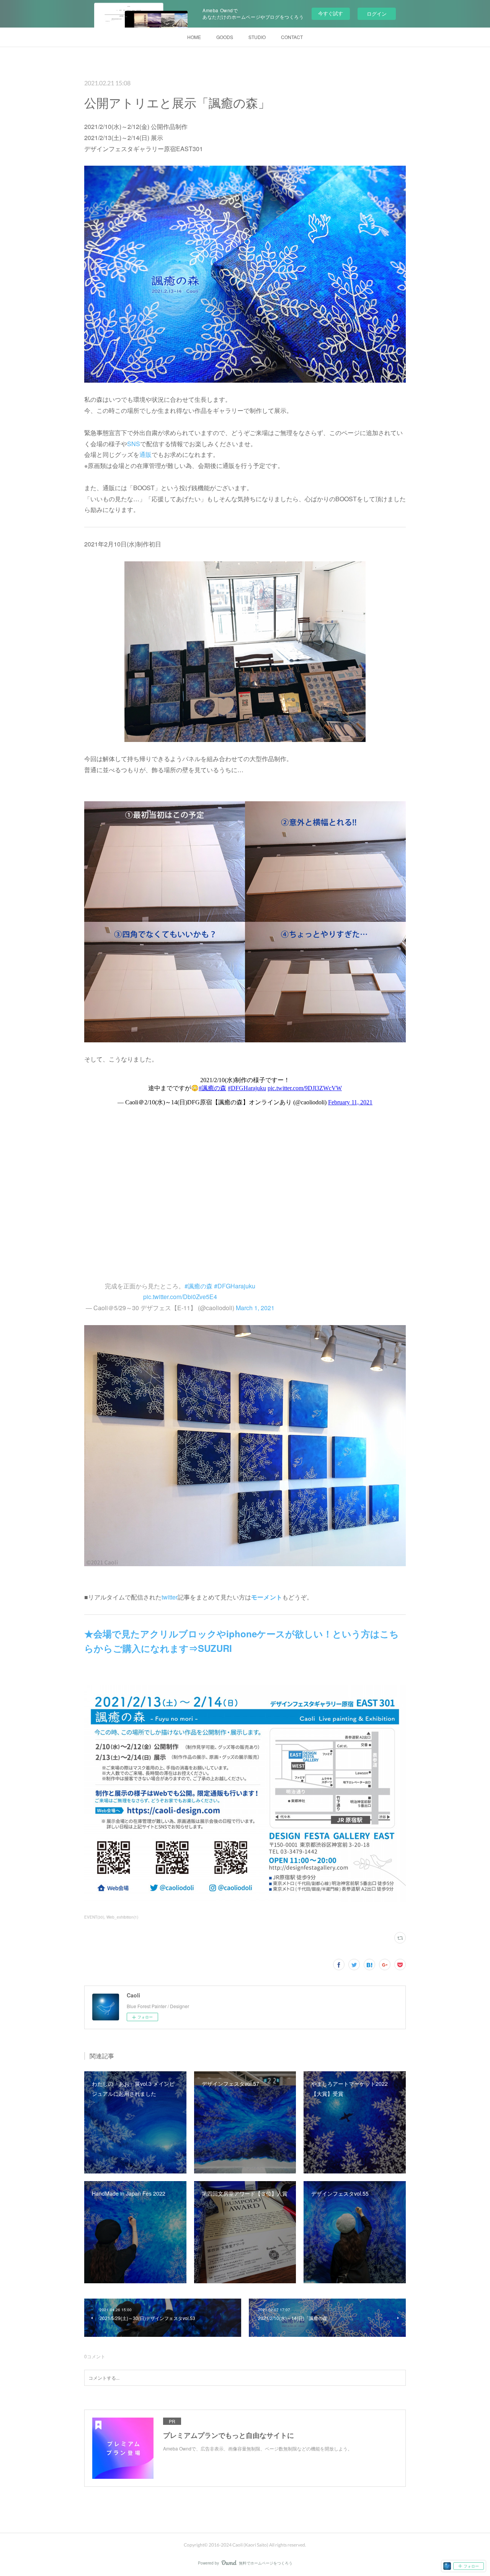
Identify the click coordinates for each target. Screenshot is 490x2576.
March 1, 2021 (255, 1308)
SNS (134, 444)
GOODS (225, 37)
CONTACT (292, 37)
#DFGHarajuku (235, 1286)
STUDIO (257, 37)
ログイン (377, 14)
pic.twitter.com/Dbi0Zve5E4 (180, 1297)
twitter (170, 1597)
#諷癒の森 (198, 1286)
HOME (194, 37)
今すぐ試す (331, 13)
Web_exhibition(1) (122, 1917)
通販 (145, 454)
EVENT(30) (94, 1917)
